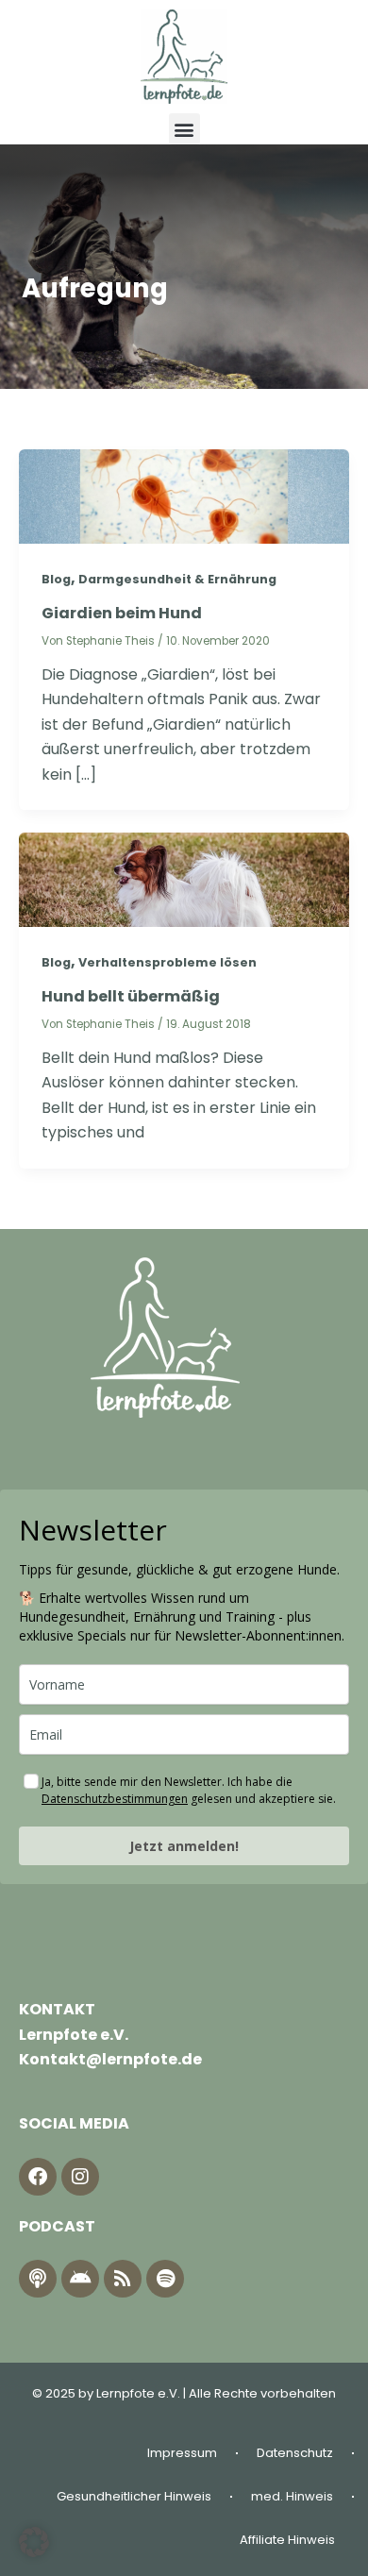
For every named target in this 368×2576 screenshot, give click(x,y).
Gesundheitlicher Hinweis (134, 2496)
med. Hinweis (292, 2496)
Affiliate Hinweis (287, 2540)
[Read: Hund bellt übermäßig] (184, 878)
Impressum (182, 2453)
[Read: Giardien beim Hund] (184, 495)
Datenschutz (295, 2453)
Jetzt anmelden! (184, 1846)
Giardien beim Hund (122, 613)
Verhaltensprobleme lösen (167, 962)
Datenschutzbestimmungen (115, 1799)
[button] (184, 129)
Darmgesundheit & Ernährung (177, 579)
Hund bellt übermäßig (131, 996)
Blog (56, 579)
